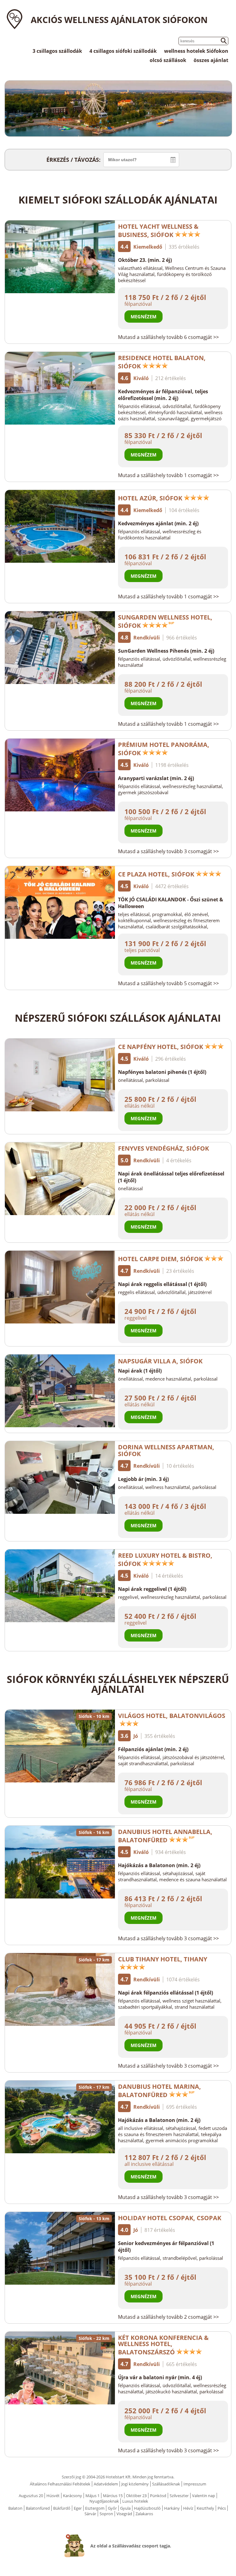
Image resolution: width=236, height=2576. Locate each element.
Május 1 (92, 2496)
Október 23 (136, 2496)
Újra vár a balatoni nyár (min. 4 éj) (160, 2377)
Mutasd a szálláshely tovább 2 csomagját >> (168, 2317)
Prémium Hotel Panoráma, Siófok (164, 749)
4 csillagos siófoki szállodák (123, 51)
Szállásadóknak (166, 2484)
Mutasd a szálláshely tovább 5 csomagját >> (168, 983)
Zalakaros (144, 2514)
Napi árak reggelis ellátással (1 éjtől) (162, 1284)
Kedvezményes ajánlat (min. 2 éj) (158, 523)
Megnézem (144, 317)
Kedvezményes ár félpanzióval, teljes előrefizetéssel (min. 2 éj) (163, 395)
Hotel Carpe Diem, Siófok (160, 1259)
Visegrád (124, 2514)
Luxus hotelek (135, 2501)
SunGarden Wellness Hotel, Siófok (165, 621)
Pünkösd (158, 2496)
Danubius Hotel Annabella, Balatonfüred (165, 1836)
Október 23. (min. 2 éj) (145, 260)
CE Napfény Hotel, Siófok (161, 1047)
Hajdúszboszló (147, 2508)
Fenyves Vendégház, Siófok (163, 1148)
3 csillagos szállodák (57, 51)
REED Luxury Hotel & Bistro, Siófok (165, 1560)
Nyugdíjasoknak (104, 2501)
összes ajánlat (211, 60)
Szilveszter (179, 2496)
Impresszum (195, 2484)
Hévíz (188, 2508)
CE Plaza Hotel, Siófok (156, 874)
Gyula (125, 2508)
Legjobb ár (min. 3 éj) (143, 1479)
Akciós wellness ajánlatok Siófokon (119, 20)
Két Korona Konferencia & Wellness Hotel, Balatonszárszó (163, 2345)
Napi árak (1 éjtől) (140, 1371)
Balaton (15, 2508)
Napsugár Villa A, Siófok (160, 1361)
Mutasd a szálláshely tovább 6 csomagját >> (168, 337)
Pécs (222, 2508)
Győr (112, 2508)
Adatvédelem (106, 2484)
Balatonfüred (38, 2508)
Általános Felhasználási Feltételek (60, 2484)
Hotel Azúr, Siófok (150, 498)
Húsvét (53, 2496)
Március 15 (113, 2496)
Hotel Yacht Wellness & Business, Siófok (158, 231)
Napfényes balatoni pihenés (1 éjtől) (162, 1072)
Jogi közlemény (135, 2484)
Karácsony (73, 2496)
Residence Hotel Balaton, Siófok (162, 362)
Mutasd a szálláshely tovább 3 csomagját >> (168, 851)
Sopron (106, 2514)
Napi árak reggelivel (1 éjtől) (152, 1589)
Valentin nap (204, 2496)
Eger (78, 2508)
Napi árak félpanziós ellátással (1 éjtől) (165, 1993)
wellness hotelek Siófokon (196, 51)
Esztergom (95, 2508)
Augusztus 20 (31, 2496)
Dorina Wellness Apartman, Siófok (166, 1450)
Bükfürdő (62, 2508)
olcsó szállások (168, 60)
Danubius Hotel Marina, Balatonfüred (159, 2091)
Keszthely (205, 2508)
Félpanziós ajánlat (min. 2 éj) (153, 1749)
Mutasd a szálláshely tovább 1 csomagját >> (168, 475)
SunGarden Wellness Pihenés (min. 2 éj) (166, 651)
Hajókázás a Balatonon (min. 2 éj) (159, 1865)
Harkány (172, 2508)
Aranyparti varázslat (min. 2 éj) (156, 778)
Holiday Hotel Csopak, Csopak (170, 2218)
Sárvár (90, 2514)
